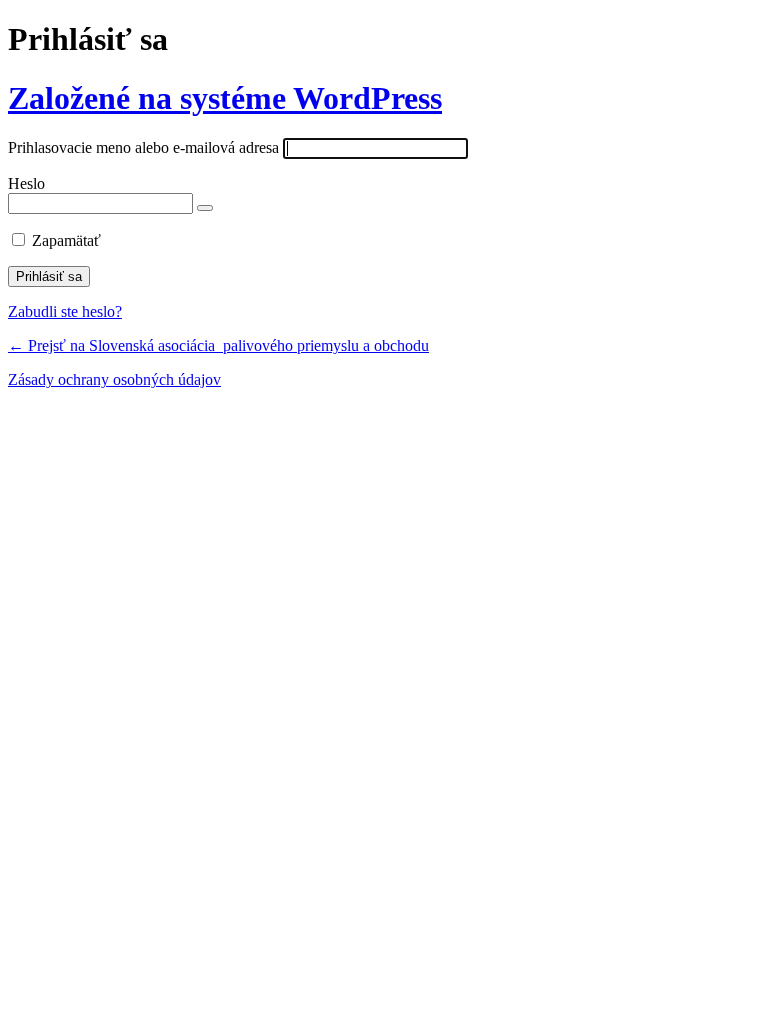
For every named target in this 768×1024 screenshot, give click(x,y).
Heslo (26, 183)
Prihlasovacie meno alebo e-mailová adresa (143, 147)
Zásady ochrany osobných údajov (114, 379)
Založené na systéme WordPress (225, 98)
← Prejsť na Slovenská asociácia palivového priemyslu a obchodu (218, 345)
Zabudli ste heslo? (65, 311)
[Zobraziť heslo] (205, 208)
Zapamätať (66, 240)
